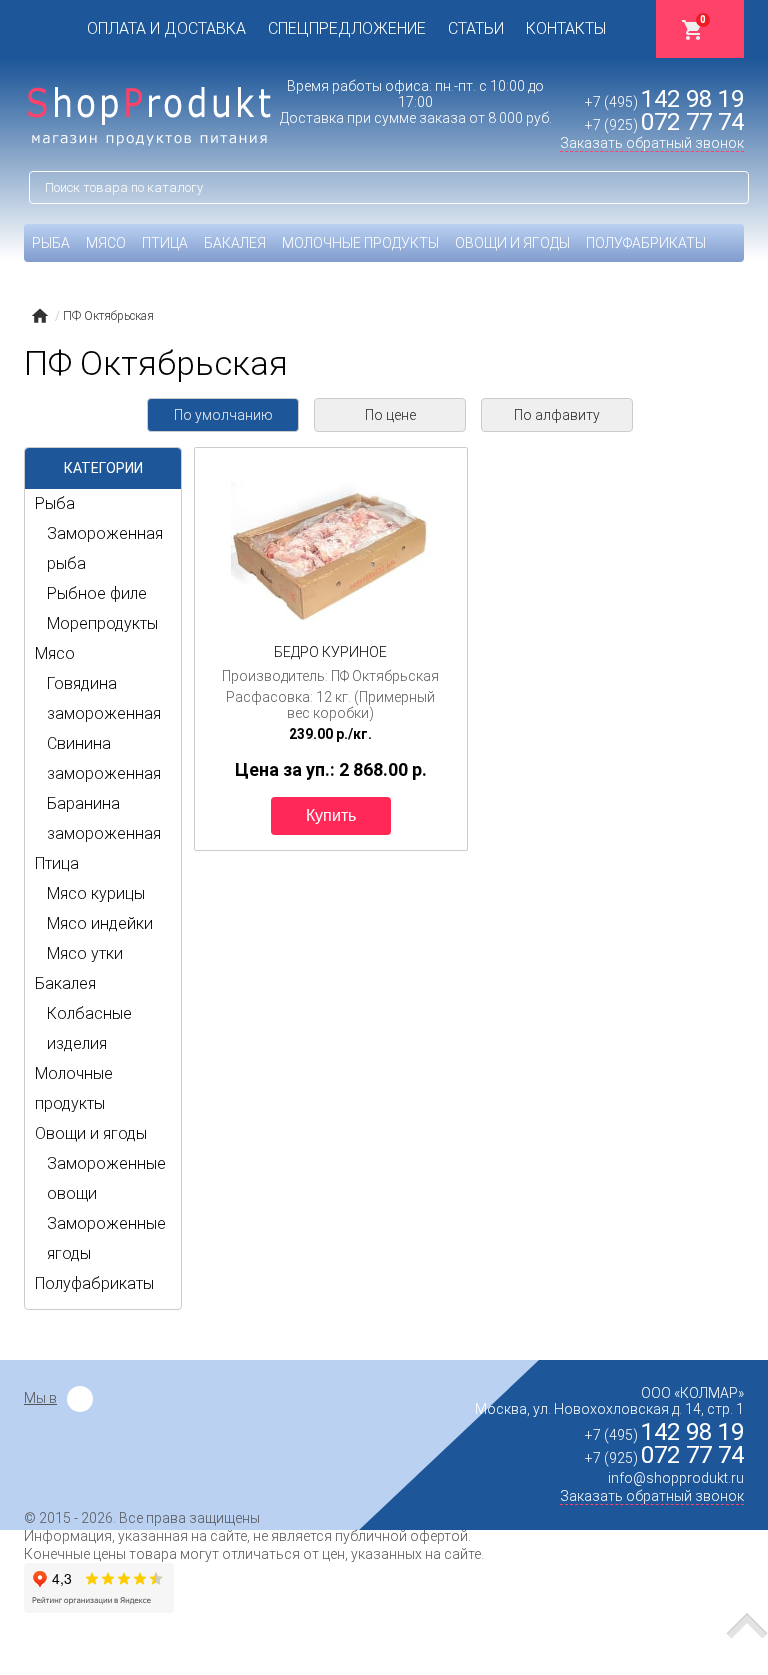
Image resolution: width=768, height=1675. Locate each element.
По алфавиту (557, 415)
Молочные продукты (360, 243)
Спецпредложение (347, 28)
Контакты (566, 28)
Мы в (40, 1398)
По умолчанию (223, 415)
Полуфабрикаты (646, 243)
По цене (390, 415)
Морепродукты (102, 623)
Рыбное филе (97, 593)
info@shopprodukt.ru (676, 1478)
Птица (165, 243)
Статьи (476, 28)
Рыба (51, 243)
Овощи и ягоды (512, 243)
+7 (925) (664, 125)
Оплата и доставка (166, 28)
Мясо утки (85, 953)
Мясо (106, 243)
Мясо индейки (100, 923)
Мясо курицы (96, 893)
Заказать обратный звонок (652, 143)
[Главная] (39, 316)
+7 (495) (664, 102)
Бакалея (235, 243)
